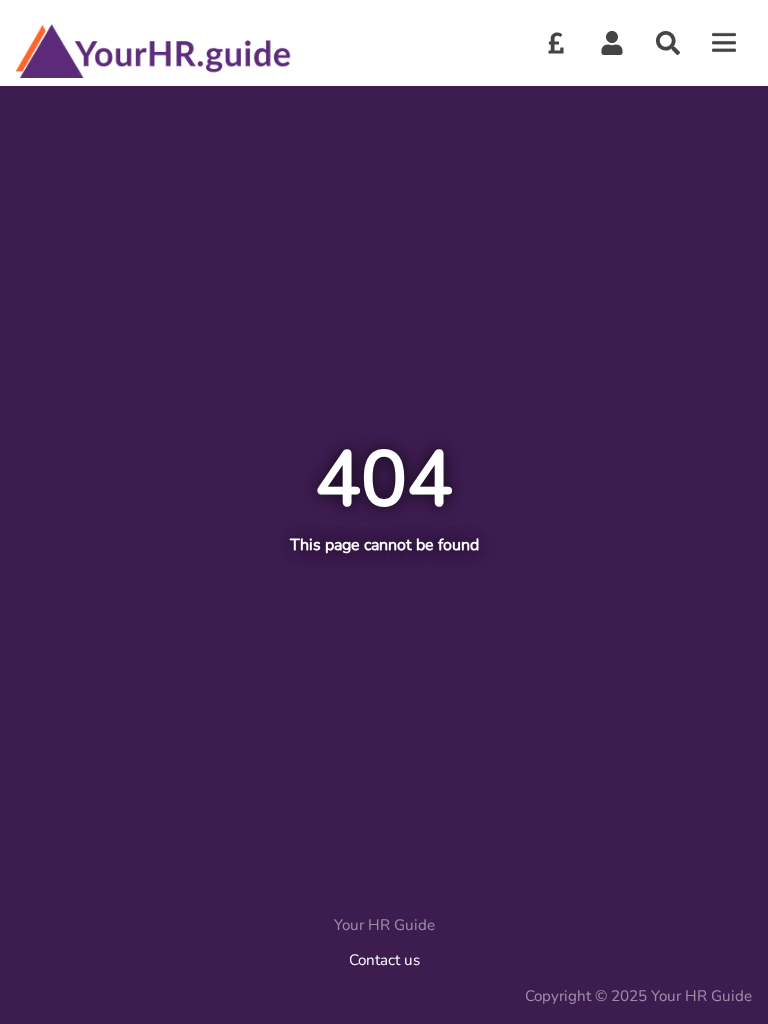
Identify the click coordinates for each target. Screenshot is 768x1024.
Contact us (384, 960)
